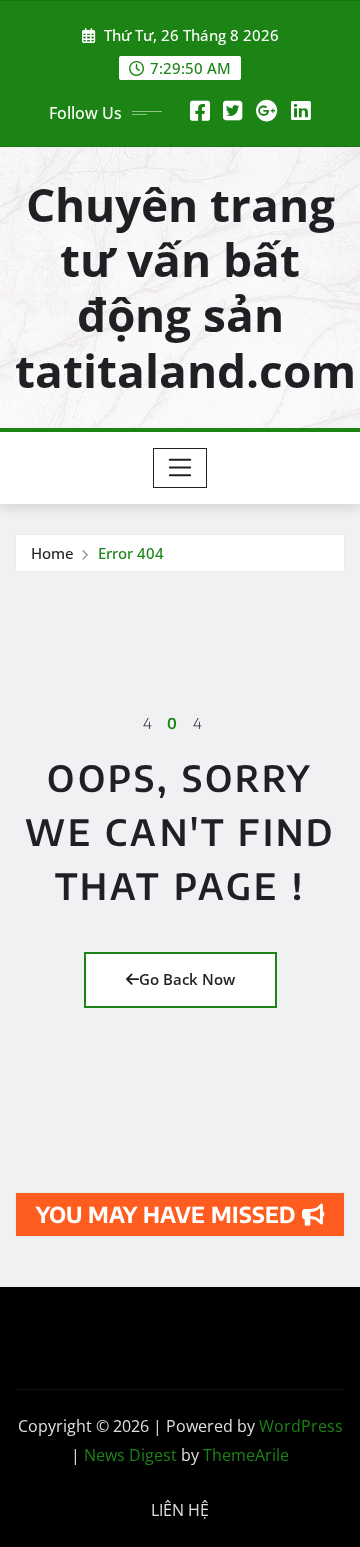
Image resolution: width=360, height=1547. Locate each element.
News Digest (130, 1455)
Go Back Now (187, 979)
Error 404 (131, 553)
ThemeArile (246, 1455)
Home (52, 553)
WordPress (301, 1426)
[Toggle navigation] (180, 468)
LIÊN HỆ (180, 1510)
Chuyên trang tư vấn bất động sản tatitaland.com (185, 287)
